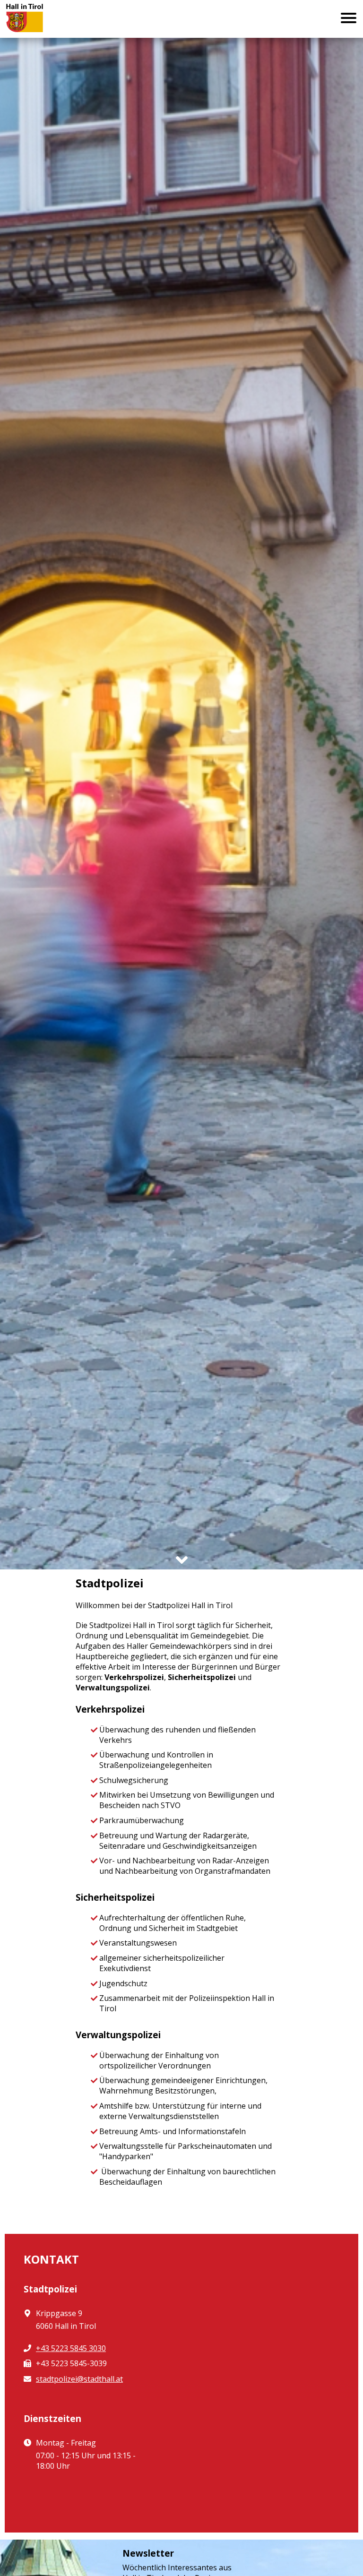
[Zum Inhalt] (182, 1560)
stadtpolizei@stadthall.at (79, 2379)
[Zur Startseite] (32, 19)
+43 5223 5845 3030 (71, 2348)
